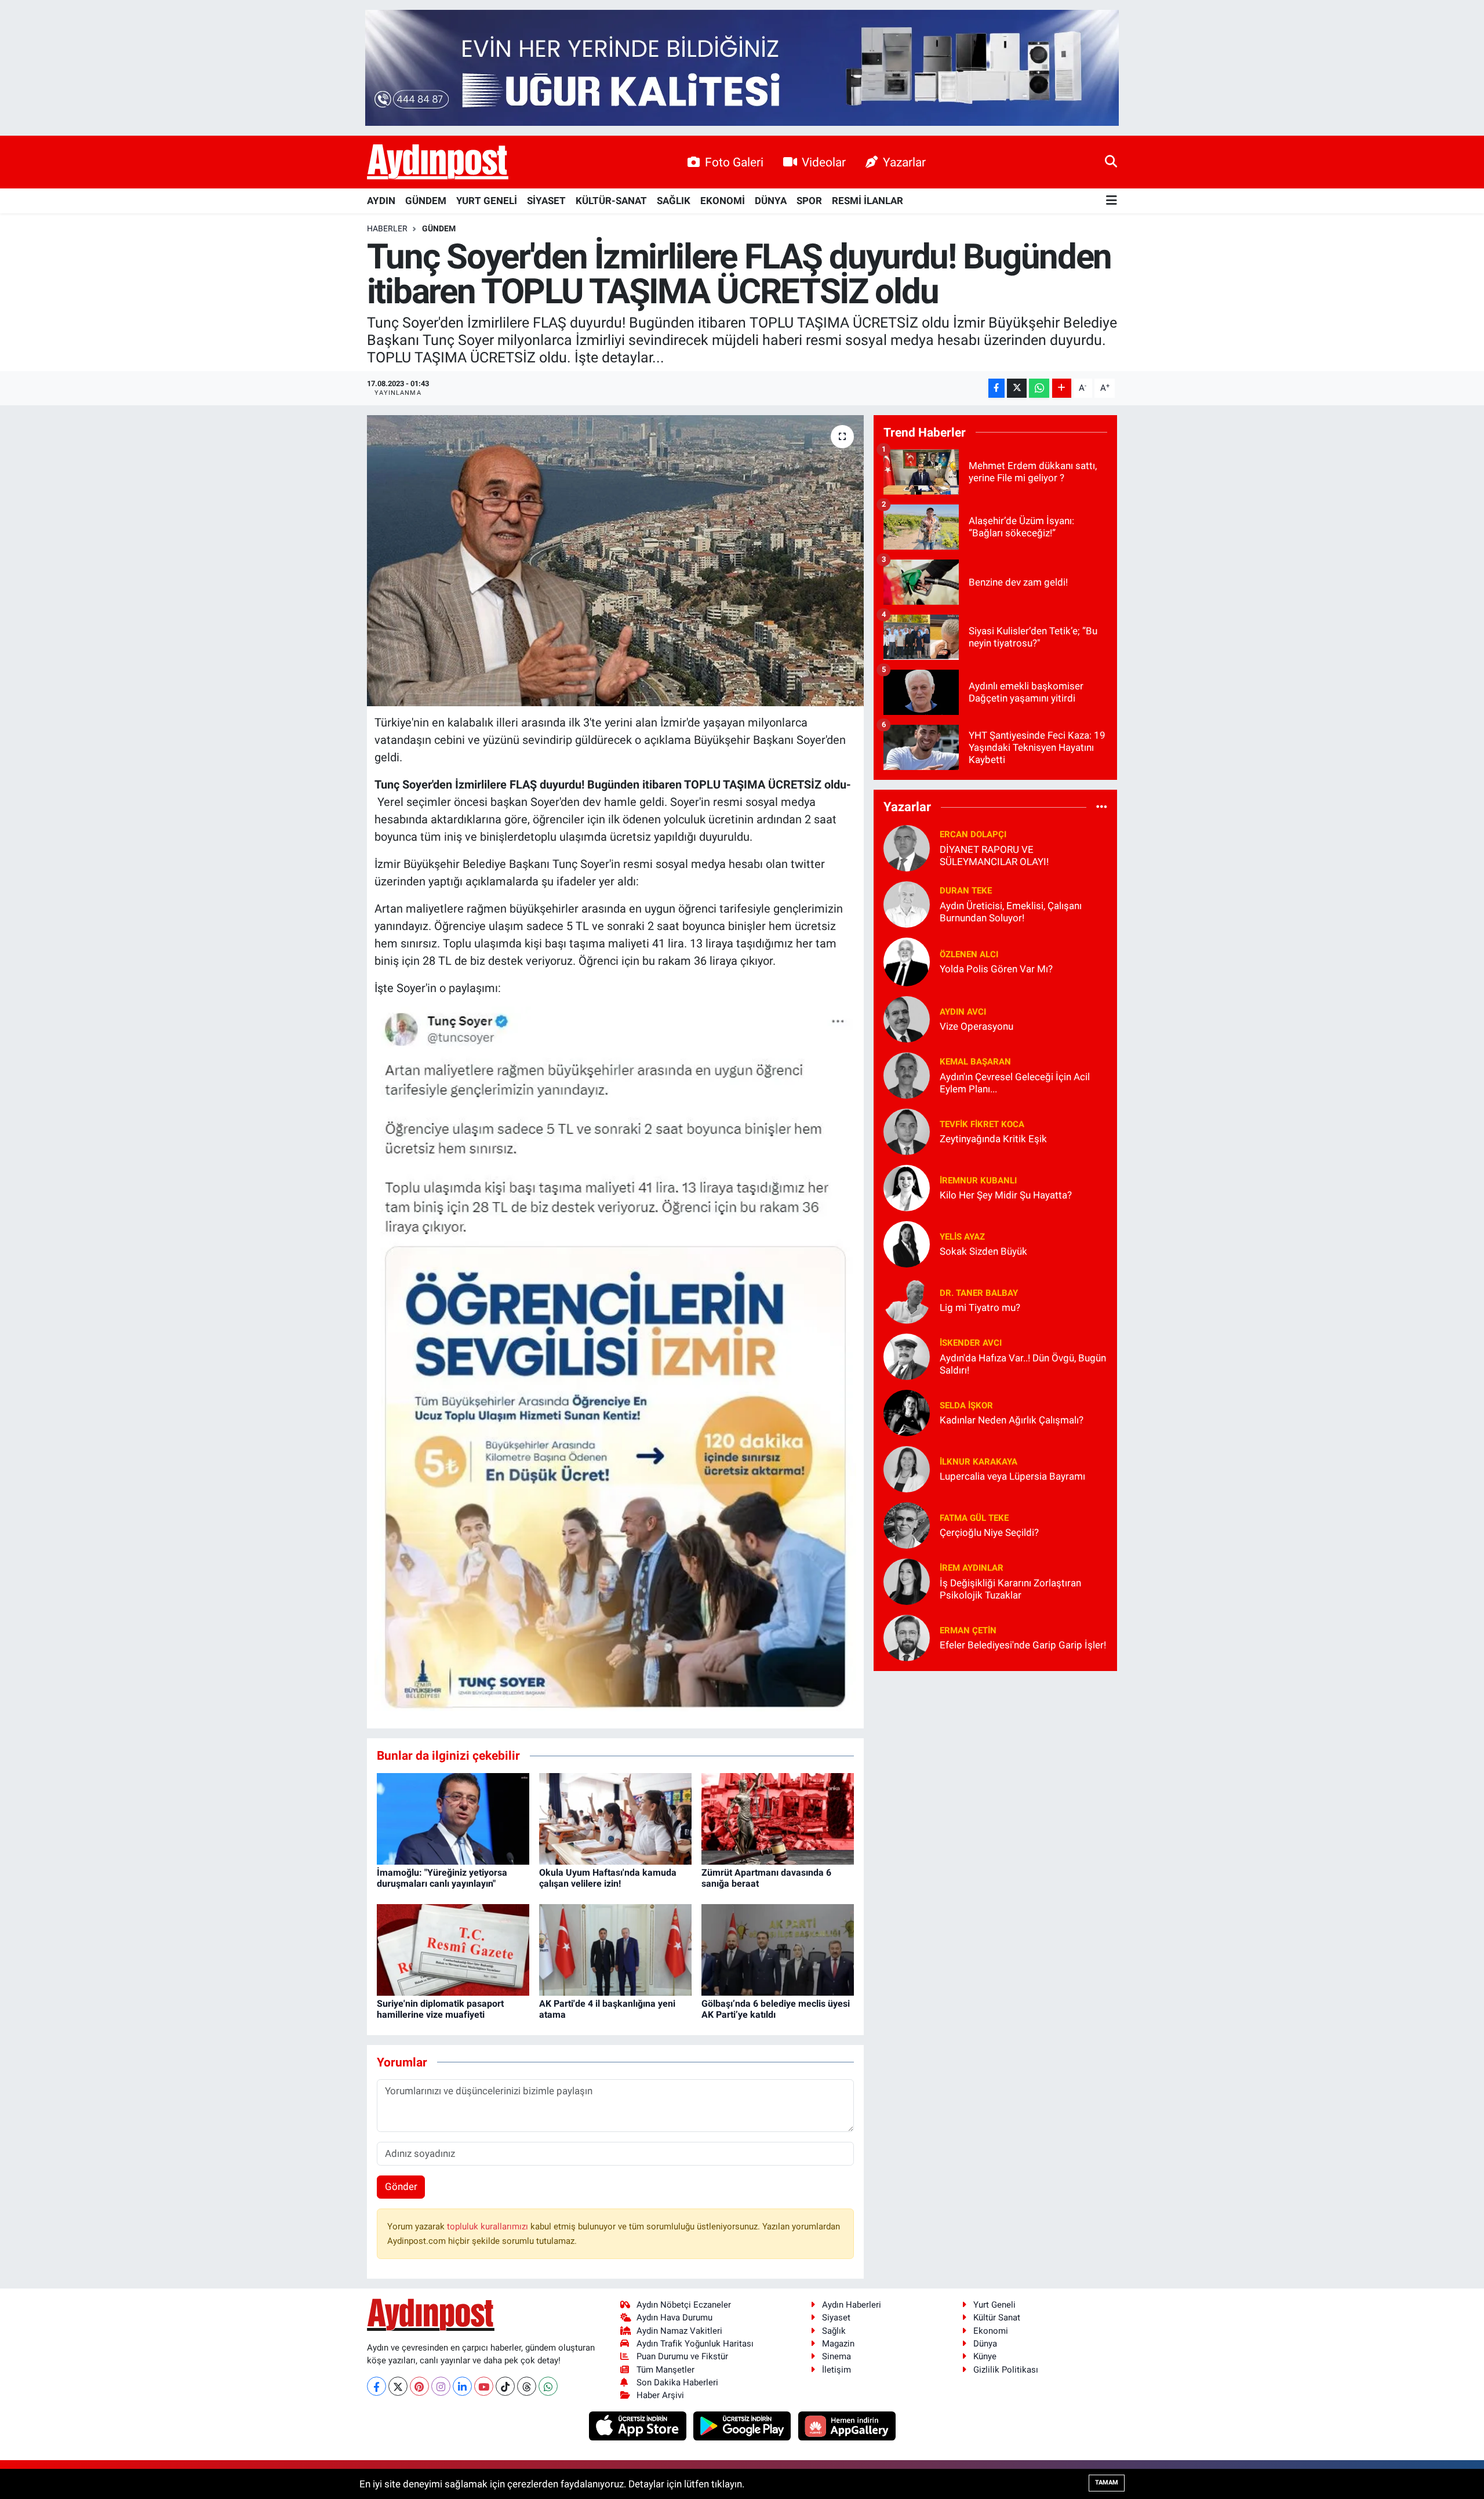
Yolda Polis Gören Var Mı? (996, 969)
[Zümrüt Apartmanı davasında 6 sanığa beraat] (778, 1818)
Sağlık (834, 2331)
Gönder (401, 2186)
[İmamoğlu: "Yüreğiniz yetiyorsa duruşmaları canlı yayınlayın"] (453, 1818)
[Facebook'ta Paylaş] (996, 388)
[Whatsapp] (548, 2386)
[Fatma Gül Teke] (907, 1524)
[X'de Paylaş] (1017, 388)
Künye (985, 2356)
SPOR (809, 201)
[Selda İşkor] (907, 1412)
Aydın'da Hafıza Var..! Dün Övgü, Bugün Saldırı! (1023, 1364)
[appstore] (639, 2425)
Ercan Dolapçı (973, 834)
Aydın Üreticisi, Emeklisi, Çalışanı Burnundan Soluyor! (1011, 912)
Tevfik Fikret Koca (982, 1124)
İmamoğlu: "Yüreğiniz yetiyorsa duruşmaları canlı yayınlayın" (442, 1878)
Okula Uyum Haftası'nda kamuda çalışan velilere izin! (608, 1878)
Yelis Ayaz (962, 1237)
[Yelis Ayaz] (907, 1243)
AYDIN (381, 201)
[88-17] (616, 1358)
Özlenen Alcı (969, 954)
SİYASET (546, 201)
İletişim (836, 2370)
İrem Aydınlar (972, 1568)
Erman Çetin (968, 1630)
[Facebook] (377, 2386)
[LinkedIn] (462, 2386)
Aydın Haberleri (852, 2305)
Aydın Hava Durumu (674, 2318)
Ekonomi (991, 2331)
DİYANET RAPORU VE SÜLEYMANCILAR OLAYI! (994, 856)
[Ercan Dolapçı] (907, 847)
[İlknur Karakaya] (907, 1468)
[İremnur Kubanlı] (907, 1187)
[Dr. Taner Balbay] (907, 1299)
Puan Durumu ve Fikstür (682, 2356)
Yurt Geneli (994, 2305)
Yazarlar (904, 162)
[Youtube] (484, 2386)
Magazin (838, 2344)
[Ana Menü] (1112, 201)
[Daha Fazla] (1062, 388)
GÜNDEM (426, 201)
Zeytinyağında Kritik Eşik (993, 1139)
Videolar (824, 162)
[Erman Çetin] (907, 1637)
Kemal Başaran (975, 1062)
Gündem (439, 228)
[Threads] (527, 2386)
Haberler (387, 228)
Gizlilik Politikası (1006, 2370)
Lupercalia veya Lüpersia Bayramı (1012, 1476)
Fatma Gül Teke (974, 1518)
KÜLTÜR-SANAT (611, 201)
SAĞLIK (674, 201)
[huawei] (847, 2425)
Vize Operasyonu (976, 1026)
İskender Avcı (971, 1343)
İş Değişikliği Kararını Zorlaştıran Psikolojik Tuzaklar (1010, 1589)
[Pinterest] (419, 2386)
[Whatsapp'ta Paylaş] (1039, 388)
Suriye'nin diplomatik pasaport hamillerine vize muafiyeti (440, 2009)
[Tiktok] (505, 2386)
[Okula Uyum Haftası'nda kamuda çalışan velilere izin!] (615, 1818)
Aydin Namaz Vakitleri (679, 2331)
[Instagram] (441, 2386)
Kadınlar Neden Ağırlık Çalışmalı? (1012, 1420)
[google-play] (743, 2425)
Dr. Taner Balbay (979, 1293)
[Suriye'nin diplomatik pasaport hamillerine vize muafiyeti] (453, 1949)
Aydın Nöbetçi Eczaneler (684, 2305)
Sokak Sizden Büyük (983, 1251)
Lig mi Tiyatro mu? (980, 1307)
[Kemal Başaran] (907, 1074)
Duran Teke (966, 891)
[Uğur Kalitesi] (742, 67)
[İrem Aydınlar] (907, 1581)
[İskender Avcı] (907, 1356)
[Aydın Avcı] (907, 1018)
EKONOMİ (723, 201)
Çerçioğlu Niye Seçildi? (989, 1532)
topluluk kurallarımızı (489, 2226)
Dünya (985, 2344)
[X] (398, 2386)
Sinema (836, 2356)
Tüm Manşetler (665, 2370)
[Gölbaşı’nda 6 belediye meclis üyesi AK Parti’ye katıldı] (778, 1949)
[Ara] (1111, 162)
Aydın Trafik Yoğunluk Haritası (695, 2344)
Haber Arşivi (660, 2395)
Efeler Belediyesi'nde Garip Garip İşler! (1023, 1645)
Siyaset (836, 2318)
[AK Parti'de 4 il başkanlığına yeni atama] (615, 1949)
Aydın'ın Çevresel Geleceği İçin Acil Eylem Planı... (1015, 1083)
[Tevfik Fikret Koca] (907, 1131)
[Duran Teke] (907, 903)
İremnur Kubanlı (978, 1181)
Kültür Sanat (997, 2318)
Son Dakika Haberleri (677, 2382)
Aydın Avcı (963, 1012)
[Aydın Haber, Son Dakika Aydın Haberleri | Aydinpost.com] (438, 162)
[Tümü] (1102, 807)
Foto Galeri (734, 162)
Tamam (1107, 2482)
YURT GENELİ (487, 201)
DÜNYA (771, 201)
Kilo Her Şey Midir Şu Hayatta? (1006, 1195)
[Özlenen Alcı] (907, 961)
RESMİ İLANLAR (868, 201)
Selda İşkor (966, 1405)
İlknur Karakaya (979, 1462)
